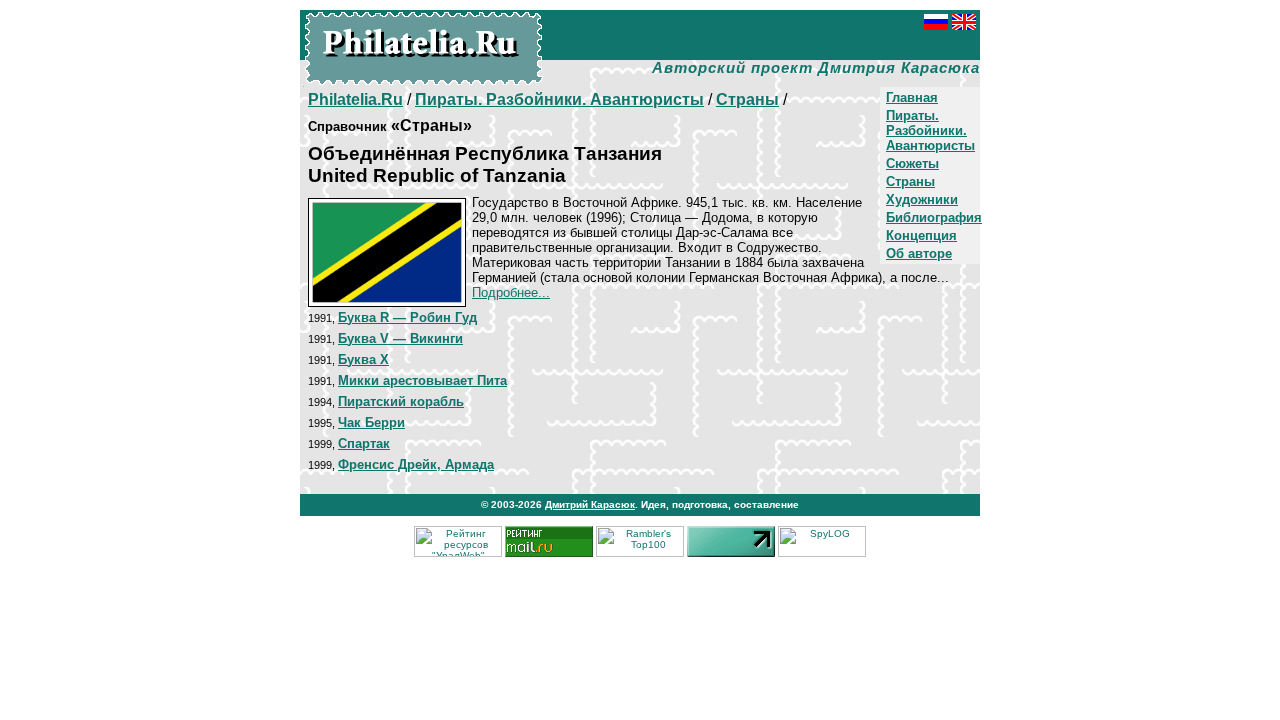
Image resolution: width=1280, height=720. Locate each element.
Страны (910, 181)
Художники (922, 199)
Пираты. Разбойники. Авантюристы (930, 130)
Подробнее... (511, 292)
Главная (912, 97)
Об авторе (919, 253)
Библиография (934, 217)
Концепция (921, 235)
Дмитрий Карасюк (590, 504)
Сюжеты (912, 163)
